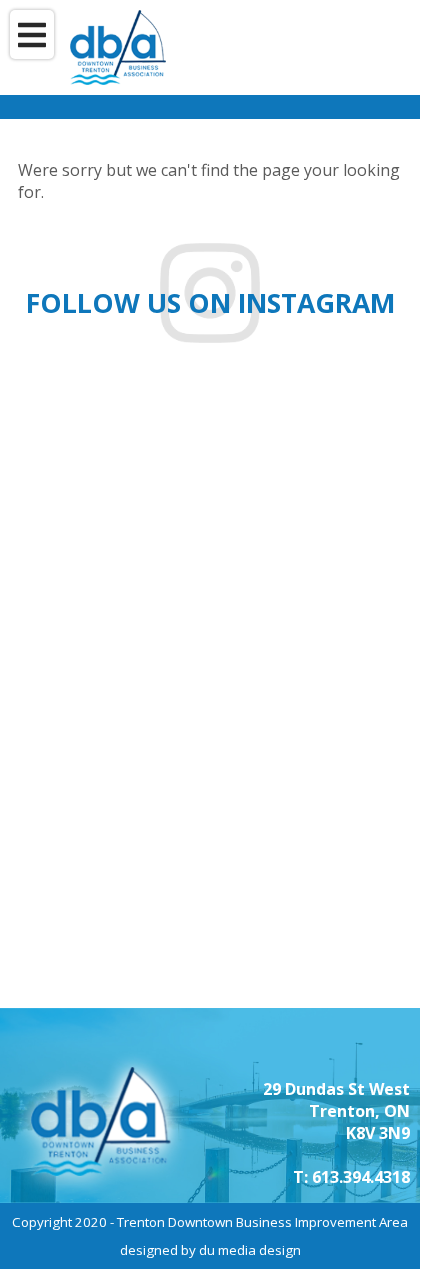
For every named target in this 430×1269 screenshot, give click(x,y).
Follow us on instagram (210, 303)
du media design (250, 1250)
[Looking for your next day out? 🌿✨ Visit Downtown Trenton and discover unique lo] (326, 686)
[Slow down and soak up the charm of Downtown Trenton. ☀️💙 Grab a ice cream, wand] (326, 901)
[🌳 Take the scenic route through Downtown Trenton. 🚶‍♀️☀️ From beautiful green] (326, 471)
